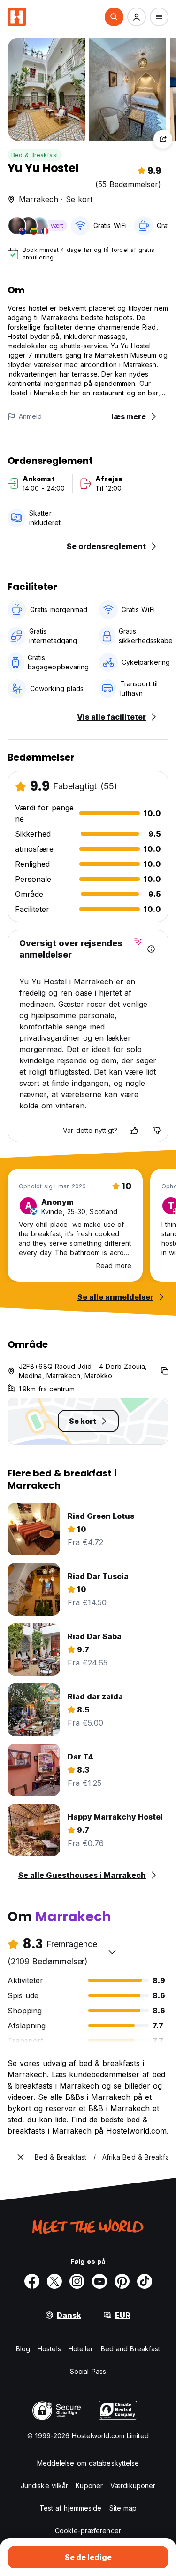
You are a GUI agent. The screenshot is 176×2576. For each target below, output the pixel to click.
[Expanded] (21, 2157)
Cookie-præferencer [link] (88, 2531)
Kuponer (89, 2486)
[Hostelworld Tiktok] (145, 2281)
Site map (123, 2508)
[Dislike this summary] (157, 1131)
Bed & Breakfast (35, 155)
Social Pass (88, 2371)
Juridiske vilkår (45, 2486)
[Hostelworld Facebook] (32, 2281)
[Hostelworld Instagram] (77, 2281)
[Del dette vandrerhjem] (163, 139)
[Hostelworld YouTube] (99, 2281)
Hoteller (81, 2349)
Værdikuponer (133, 2486)
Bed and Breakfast (131, 2349)
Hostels (49, 2349)
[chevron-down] (112, 1952)
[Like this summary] (134, 1131)
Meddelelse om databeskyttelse (88, 2463)
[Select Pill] (114, 17)
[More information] (151, 949)
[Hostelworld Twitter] (54, 2281)
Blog (23, 2349)
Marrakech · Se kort (56, 199)
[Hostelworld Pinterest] (122, 2281)
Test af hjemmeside (71, 2508)
